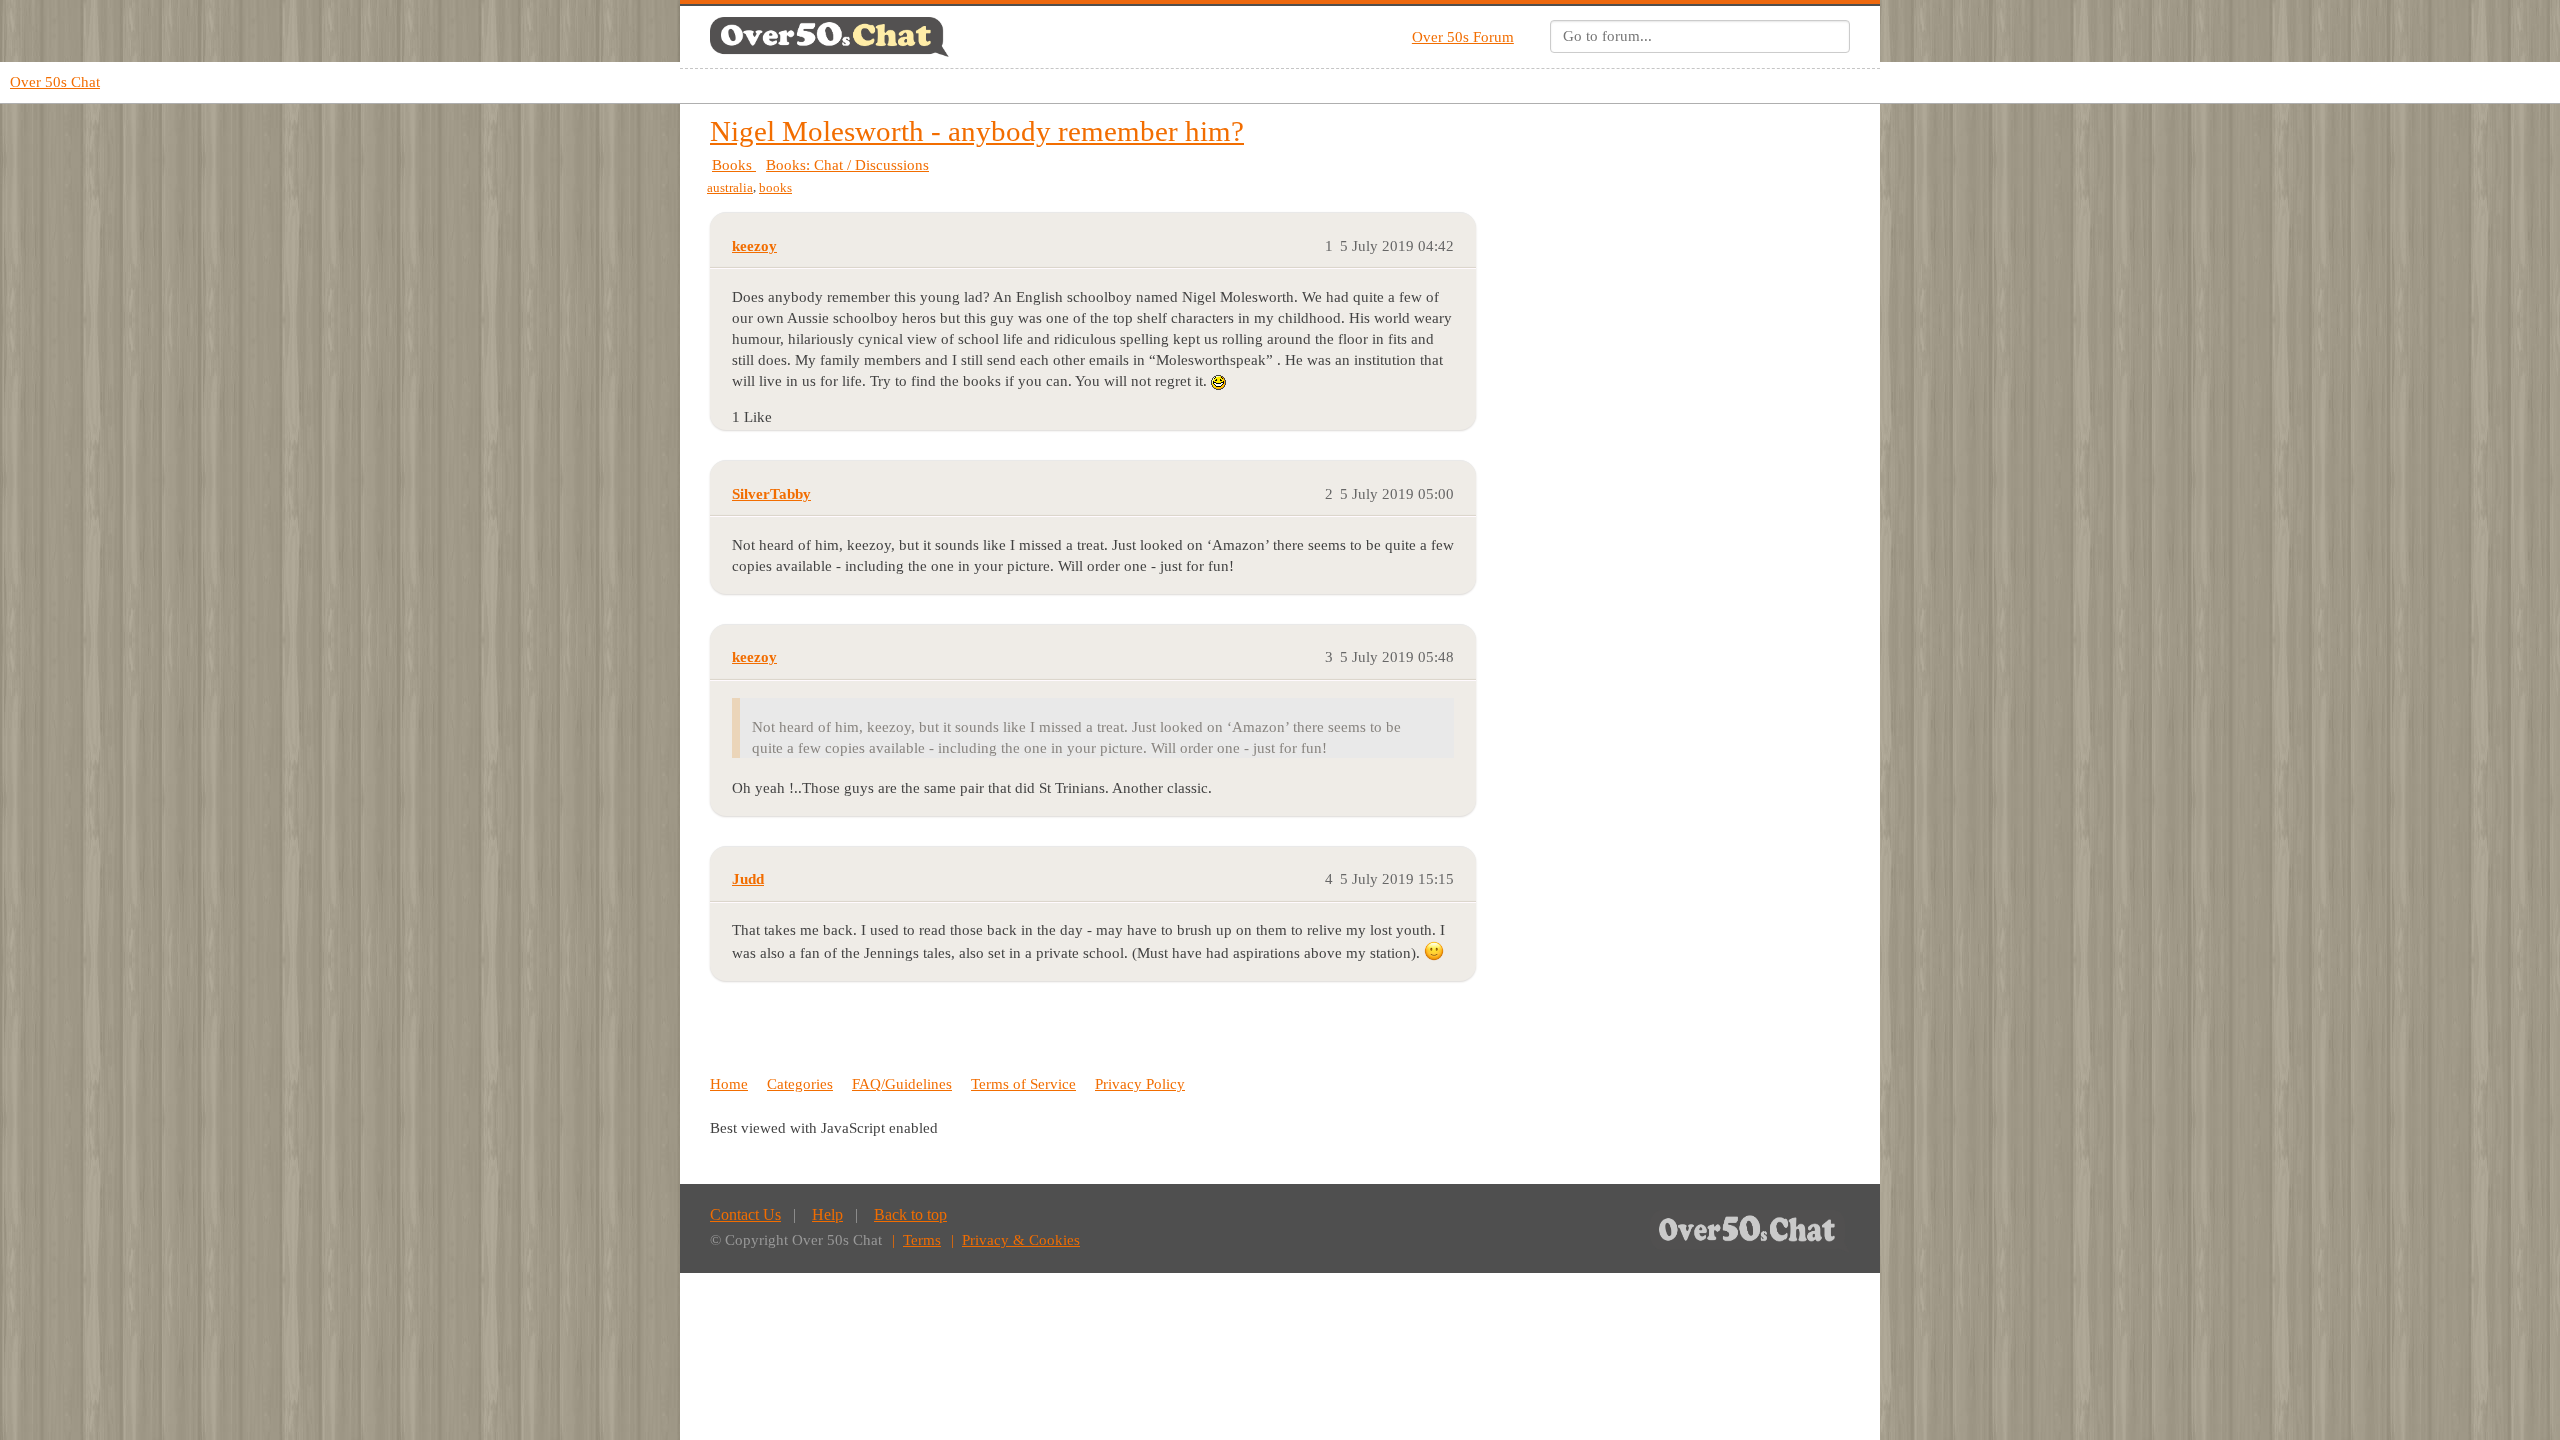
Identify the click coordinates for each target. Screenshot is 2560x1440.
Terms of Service (1023, 1084)
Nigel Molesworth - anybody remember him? (977, 131)
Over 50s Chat (55, 82)
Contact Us (745, 1214)
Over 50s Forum (1463, 37)
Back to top (910, 1214)
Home (729, 1084)
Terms (922, 1240)
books (775, 187)
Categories (800, 1084)
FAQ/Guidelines (902, 1084)
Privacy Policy (1140, 1084)
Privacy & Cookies (1021, 1240)
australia (730, 187)
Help (827, 1214)
